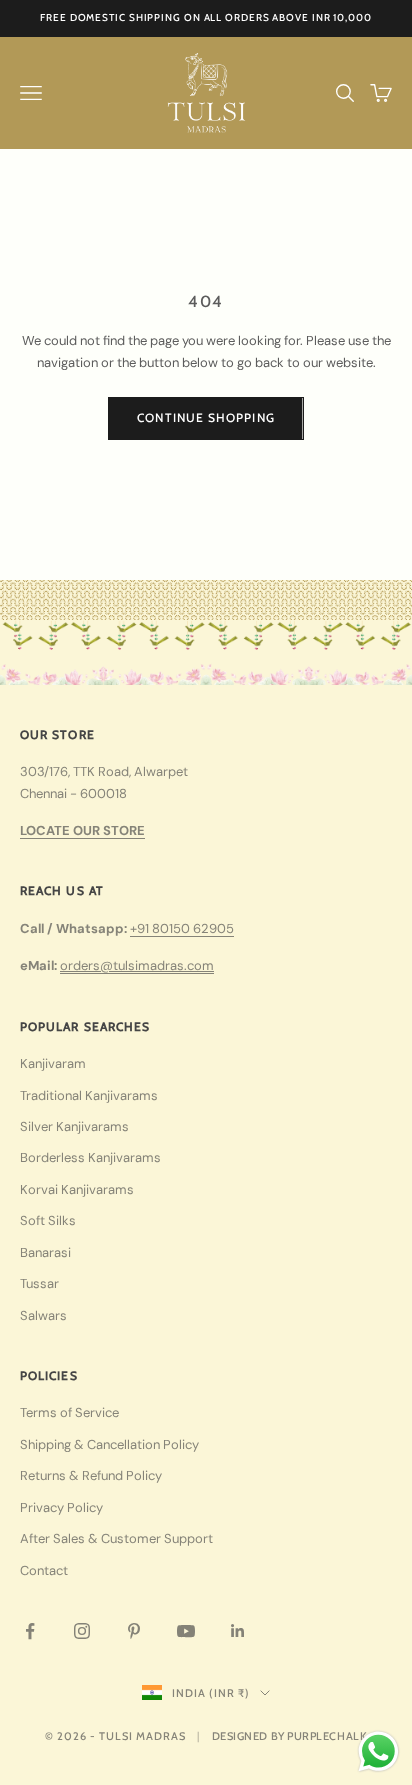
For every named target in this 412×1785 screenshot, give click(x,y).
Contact (44, 1570)
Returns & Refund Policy (91, 1475)
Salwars (43, 1315)
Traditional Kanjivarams (89, 1095)
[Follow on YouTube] (186, 1631)
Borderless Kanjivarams (90, 1157)
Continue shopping (205, 417)
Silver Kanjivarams (74, 1126)
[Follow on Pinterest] (134, 1631)
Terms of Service (69, 1412)
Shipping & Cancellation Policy (109, 1444)
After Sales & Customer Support (116, 1538)
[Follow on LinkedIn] (238, 1631)
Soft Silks (48, 1220)
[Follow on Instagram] (82, 1631)
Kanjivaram (53, 1063)
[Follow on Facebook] (30, 1631)
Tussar (39, 1283)
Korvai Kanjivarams (77, 1189)
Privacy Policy (61, 1507)
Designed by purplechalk (290, 1736)
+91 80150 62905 (182, 928)
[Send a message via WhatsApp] (378, 1751)
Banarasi (45, 1252)
